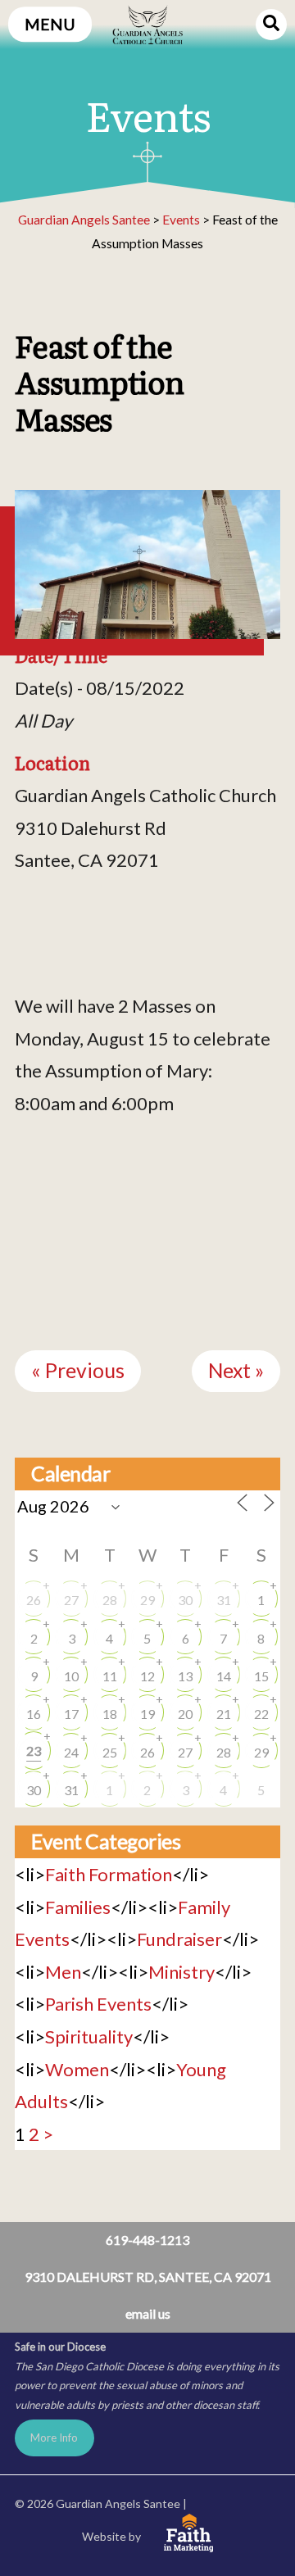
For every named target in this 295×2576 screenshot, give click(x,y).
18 (110, 1714)
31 (224, 1600)
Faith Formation (109, 1874)
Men (63, 1972)
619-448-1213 (147, 2240)
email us (148, 2313)
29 (147, 1600)
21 (224, 1714)
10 (71, 1676)
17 (71, 1714)
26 (34, 1600)
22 (261, 1714)
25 (110, 1752)
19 (147, 1714)
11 (110, 1676)
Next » (236, 1370)
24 (71, 1752)
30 (185, 1600)
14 (224, 1676)
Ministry (182, 1972)
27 (71, 1600)
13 (185, 1676)
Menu (50, 24)
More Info (54, 2438)
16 (34, 1714)
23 (34, 1751)
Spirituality (89, 2036)
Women (77, 2069)
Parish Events (98, 2004)
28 (110, 1600)
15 (261, 1676)
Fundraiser (179, 1939)
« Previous (78, 1370)
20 (185, 1714)
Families (78, 1907)
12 (147, 1676)
